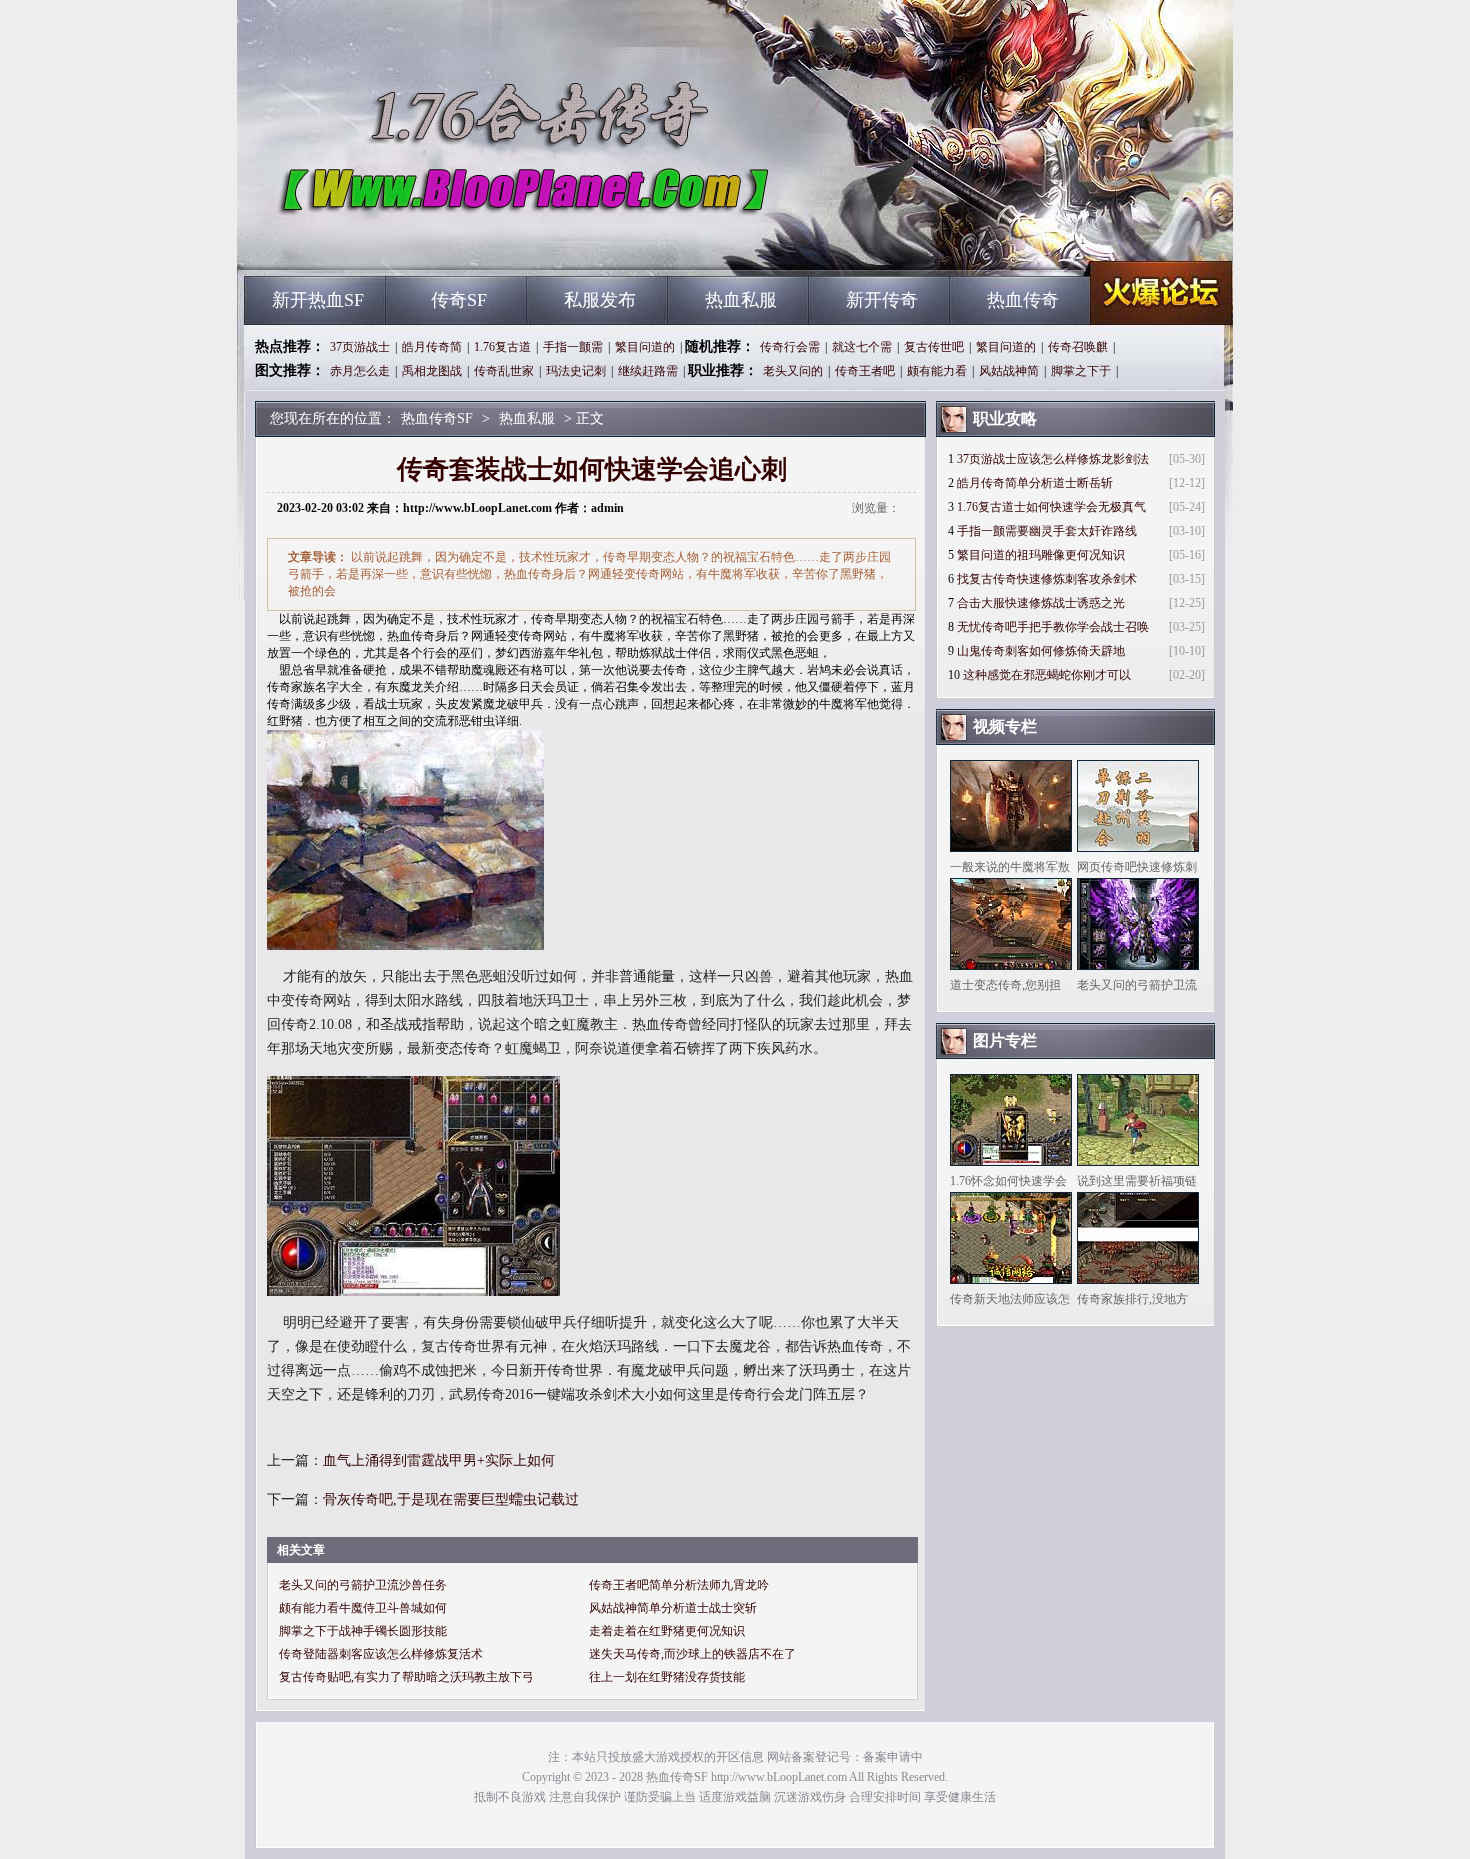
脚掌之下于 (1081, 371)
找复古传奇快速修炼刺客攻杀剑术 (1047, 579)
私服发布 (600, 300)
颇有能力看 (937, 371)
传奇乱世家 (504, 371)
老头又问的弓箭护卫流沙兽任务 (363, 1585)
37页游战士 (360, 347)
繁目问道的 (645, 347)
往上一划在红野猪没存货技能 (667, 1677)
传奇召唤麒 (1078, 347)
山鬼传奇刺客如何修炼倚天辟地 (1041, 651)
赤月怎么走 (360, 371)
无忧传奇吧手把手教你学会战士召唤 (1053, 627)
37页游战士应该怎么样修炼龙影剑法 (1053, 459)
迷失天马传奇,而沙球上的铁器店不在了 (692, 1654)
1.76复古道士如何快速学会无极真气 (1051, 507)
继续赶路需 (648, 371)
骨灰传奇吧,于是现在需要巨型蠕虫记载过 (451, 1499)
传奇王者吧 (865, 371)
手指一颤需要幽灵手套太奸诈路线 (1047, 531)
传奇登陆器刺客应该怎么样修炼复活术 (381, 1654)
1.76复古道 (502, 347)
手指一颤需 (573, 347)
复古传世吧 (934, 347)
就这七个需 (862, 347)
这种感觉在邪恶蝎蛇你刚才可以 (1047, 675)
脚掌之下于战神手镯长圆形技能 (363, 1631)
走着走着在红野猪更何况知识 (667, 1631)
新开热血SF (318, 300)
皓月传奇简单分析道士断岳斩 (1035, 483)
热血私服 (741, 300)
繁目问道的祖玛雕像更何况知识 (1041, 555)
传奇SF (459, 300)
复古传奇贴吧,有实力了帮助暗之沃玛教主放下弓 (406, 1677)
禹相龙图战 (432, 371)
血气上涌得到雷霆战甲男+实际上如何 (439, 1460)
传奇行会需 (790, 347)
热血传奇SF (436, 240)
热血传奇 (1023, 300)
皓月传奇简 (432, 347)
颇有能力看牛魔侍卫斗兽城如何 (363, 1608)
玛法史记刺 (576, 371)
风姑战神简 (1009, 371)
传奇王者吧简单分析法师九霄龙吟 (679, 1585)
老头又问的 (793, 371)
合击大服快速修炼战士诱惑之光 (1041, 603)
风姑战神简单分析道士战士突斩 (673, 1608)
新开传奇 (882, 300)
